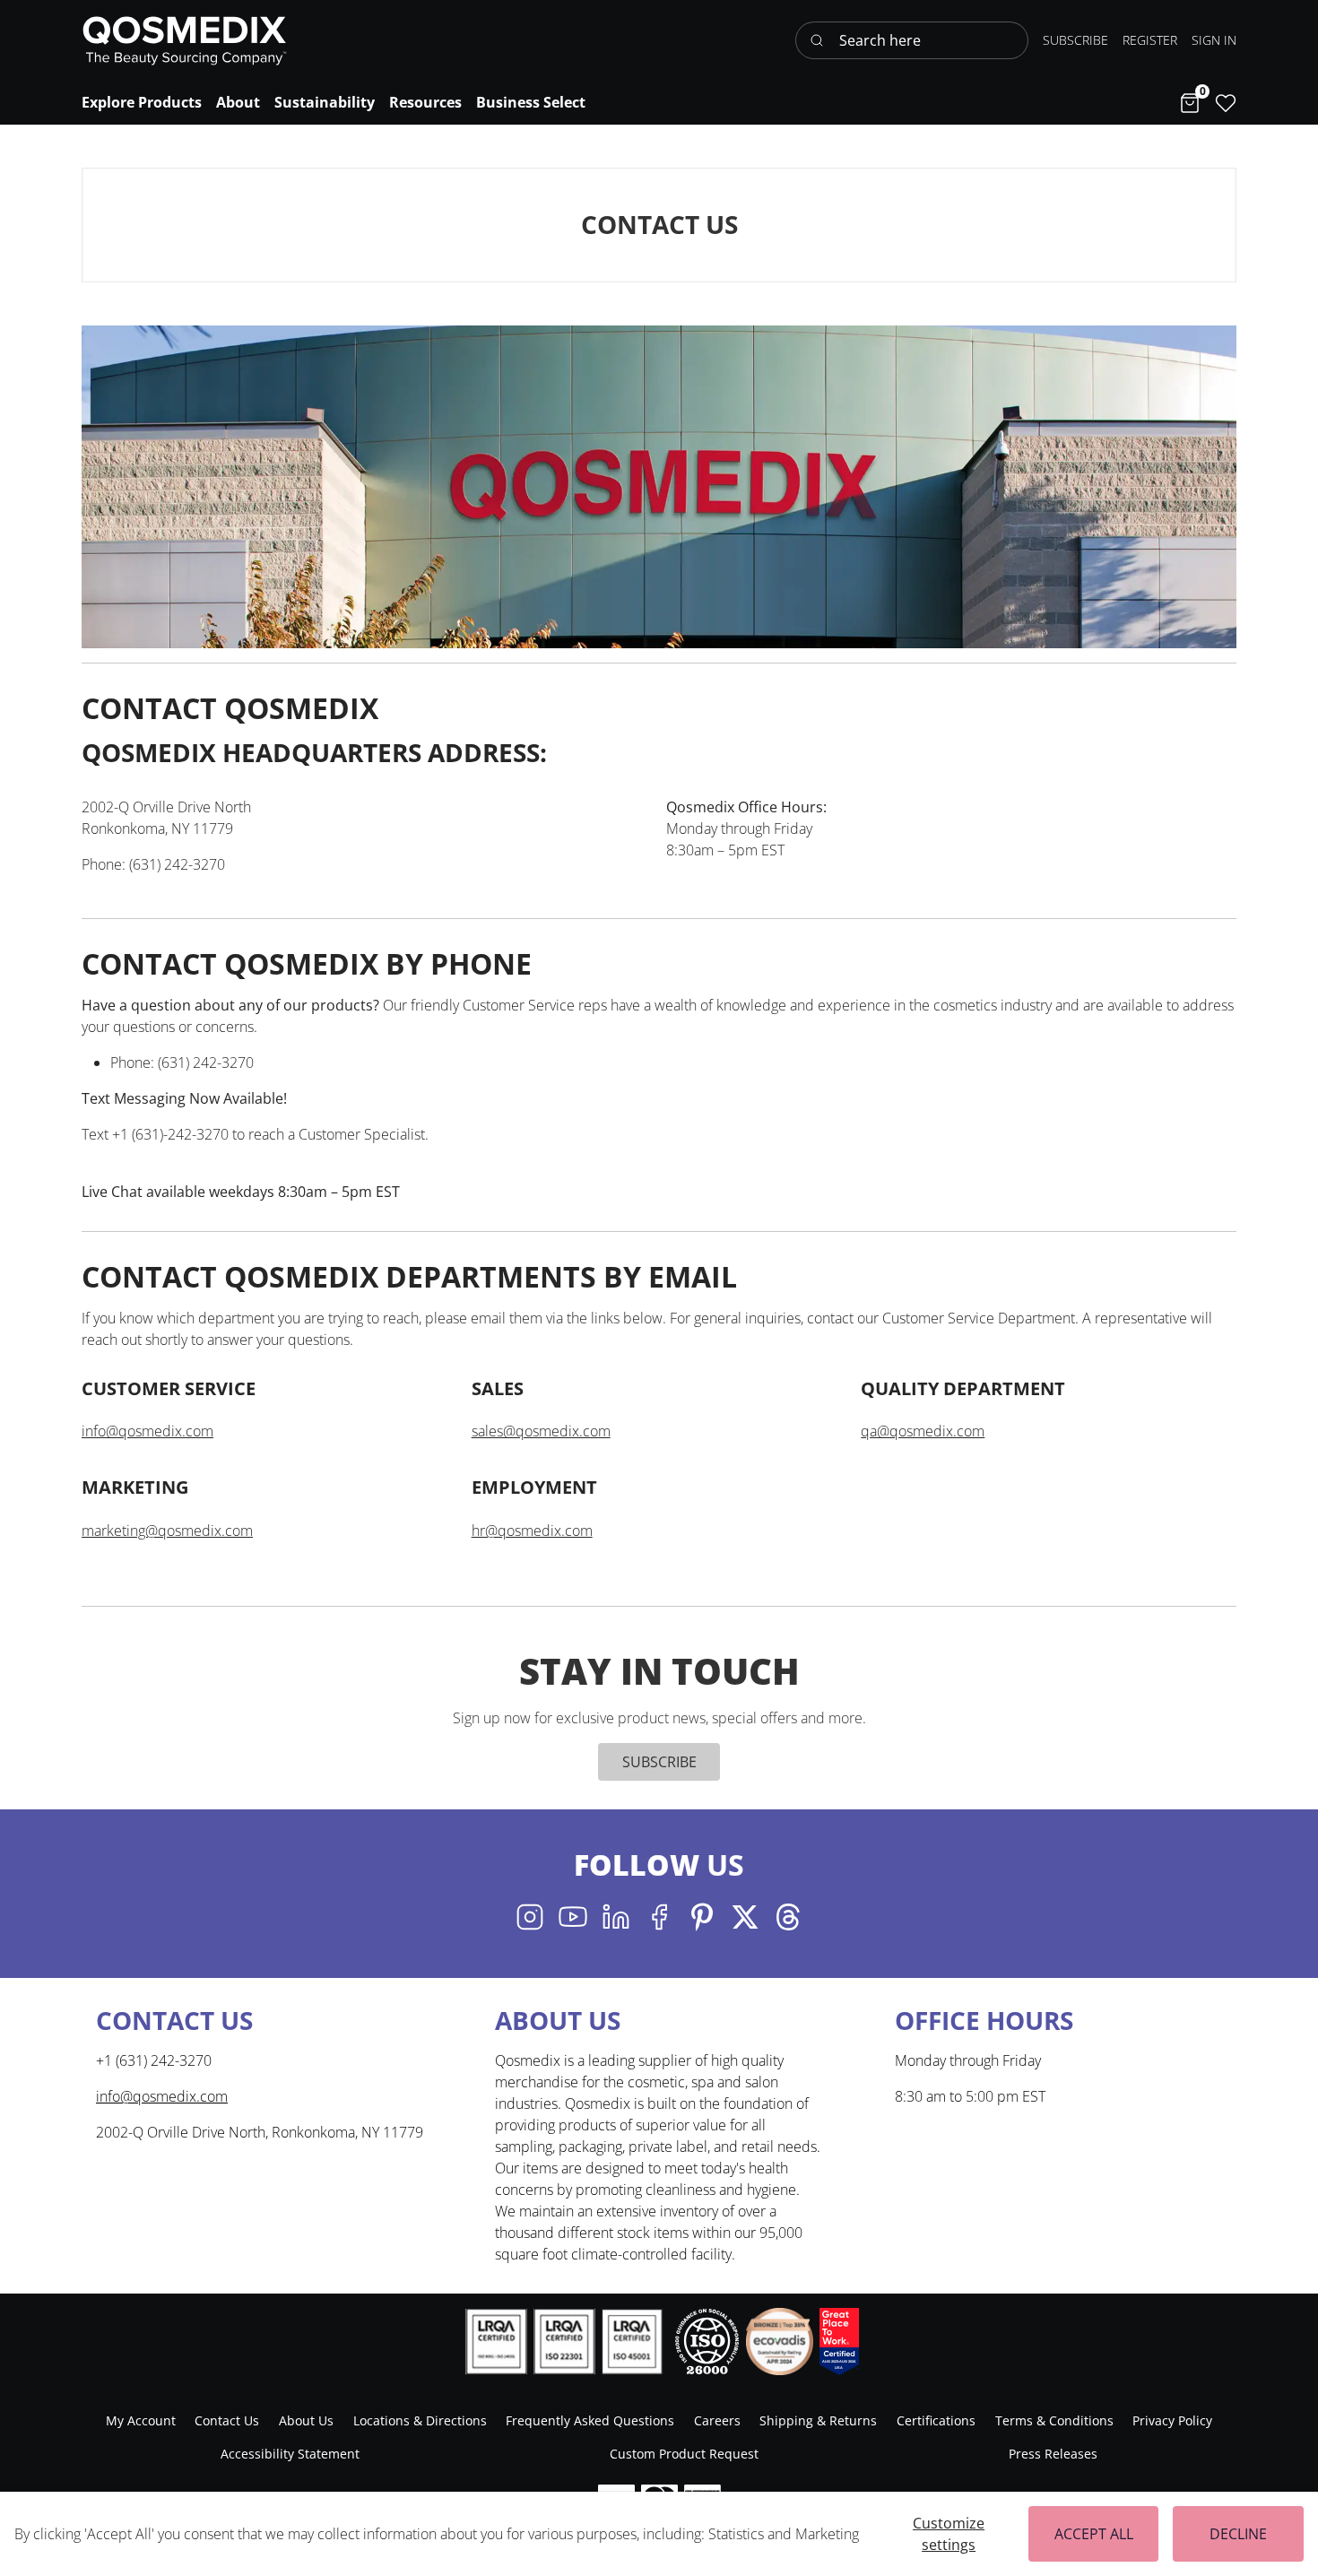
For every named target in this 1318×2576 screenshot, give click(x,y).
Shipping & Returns (818, 2420)
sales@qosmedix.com (541, 1431)
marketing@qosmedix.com (167, 1531)
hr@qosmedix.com (532, 1531)
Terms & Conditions (1054, 2420)
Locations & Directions (420, 2420)
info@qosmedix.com (147, 1431)
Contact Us (227, 2420)
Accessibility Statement (290, 2454)
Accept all (1094, 2534)
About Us (306, 2420)
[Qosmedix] (185, 40)
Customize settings (949, 2534)
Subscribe (659, 1762)
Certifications (936, 2420)
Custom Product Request (684, 2454)
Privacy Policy (1172, 2420)
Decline (1238, 2534)
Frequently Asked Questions (590, 2420)
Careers (717, 2420)
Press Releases (1053, 2454)
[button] (1214, 40)
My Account (141, 2420)
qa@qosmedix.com (923, 1431)
